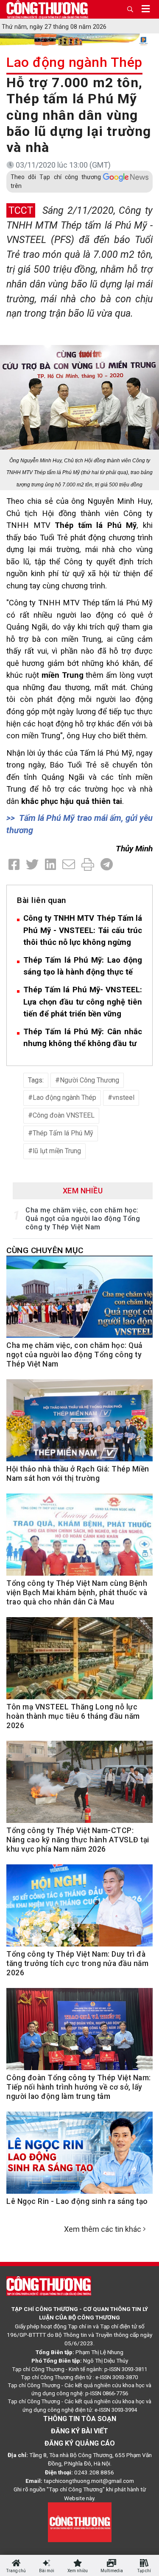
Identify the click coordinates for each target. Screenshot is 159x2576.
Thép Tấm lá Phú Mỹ (63, 1133)
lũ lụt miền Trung (57, 1151)
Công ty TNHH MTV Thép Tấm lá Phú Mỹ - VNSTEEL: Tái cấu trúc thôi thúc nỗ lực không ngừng (83, 930)
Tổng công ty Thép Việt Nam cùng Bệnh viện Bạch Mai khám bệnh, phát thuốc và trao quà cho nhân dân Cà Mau (77, 1593)
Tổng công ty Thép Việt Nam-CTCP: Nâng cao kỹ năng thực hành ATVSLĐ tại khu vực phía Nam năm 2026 (78, 1840)
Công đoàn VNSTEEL (64, 1115)
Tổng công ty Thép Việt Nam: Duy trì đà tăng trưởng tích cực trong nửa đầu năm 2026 (77, 1963)
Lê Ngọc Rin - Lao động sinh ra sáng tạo (77, 2201)
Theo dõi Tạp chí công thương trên (56, 181)
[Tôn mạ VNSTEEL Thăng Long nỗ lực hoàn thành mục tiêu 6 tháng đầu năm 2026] (79, 1662)
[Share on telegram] (107, 865)
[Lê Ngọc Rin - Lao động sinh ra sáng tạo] (79, 2157)
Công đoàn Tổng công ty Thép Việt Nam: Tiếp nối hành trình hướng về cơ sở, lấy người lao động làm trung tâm (79, 2087)
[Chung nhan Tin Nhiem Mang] (80, 2522)
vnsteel (123, 1097)
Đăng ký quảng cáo (80, 2443)
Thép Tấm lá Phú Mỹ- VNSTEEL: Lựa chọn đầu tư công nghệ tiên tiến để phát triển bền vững (83, 1002)
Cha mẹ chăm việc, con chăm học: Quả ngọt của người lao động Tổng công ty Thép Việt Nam (83, 1219)
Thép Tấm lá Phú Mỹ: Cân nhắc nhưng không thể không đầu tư (83, 1038)
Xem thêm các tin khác (103, 2229)
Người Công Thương (89, 1080)
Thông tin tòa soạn (80, 2419)
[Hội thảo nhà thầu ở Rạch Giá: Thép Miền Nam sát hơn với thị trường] (79, 1425)
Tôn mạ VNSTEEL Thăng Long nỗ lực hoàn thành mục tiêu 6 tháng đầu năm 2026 (73, 1716)
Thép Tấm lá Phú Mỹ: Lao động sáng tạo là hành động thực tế (83, 966)
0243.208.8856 (94, 2472)
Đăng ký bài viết (79, 2431)
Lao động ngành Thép (74, 62)
